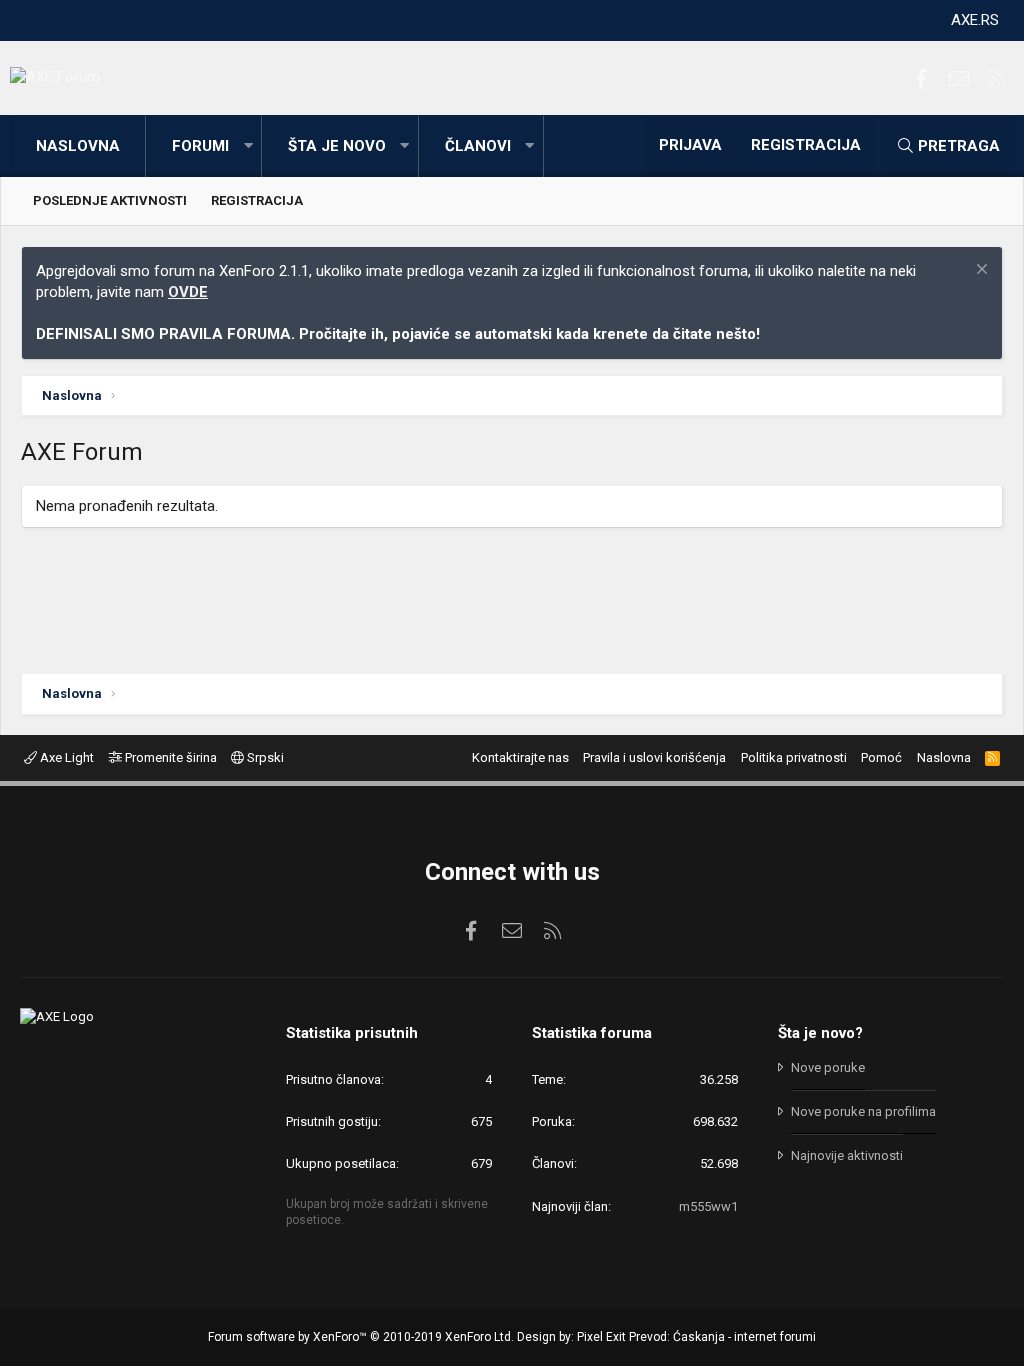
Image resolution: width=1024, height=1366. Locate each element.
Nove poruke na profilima (863, 1111)
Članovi (478, 146)
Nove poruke (828, 1067)
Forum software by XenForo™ (361, 1337)
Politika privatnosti (794, 757)
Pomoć (881, 757)
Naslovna (78, 146)
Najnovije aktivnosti (847, 1155)
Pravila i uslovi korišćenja (654, 757)
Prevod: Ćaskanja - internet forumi (722, 1337)
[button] (248, 146)
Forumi (200, 146)
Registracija (257, 200)
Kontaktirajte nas (520, 757)
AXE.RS (975, 20)
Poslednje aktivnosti (110, 200)
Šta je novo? (820, 1033)
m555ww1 (708, 1206)
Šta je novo (337, 146)
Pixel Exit (601, 1337)
